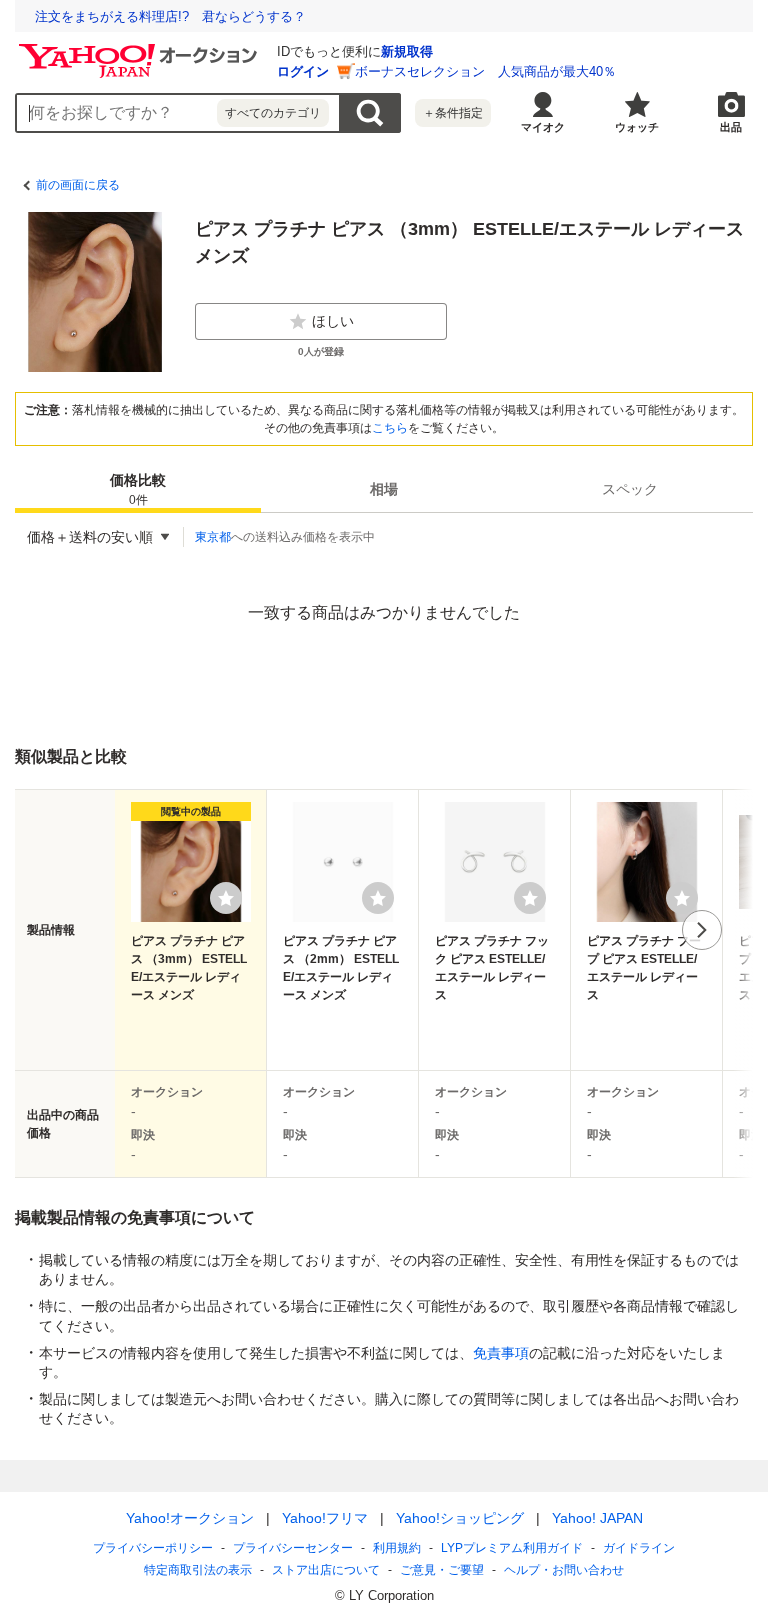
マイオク (543, 127)
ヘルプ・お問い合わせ (564, 1570)
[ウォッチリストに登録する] (226, 898)
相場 (384, 489)
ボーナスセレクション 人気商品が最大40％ (485, 71)
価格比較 (138, 489)
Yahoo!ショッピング (460, 1518)
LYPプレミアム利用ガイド (512, 1548)
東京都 (213, 537)
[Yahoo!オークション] (141, 49)
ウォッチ (637, 127)
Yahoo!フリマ (325, 1518)
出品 (731, 127)
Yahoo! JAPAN (597, 1518)
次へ (702, 930)
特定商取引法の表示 (198, 1570)
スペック (630, 489)
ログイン (303, 71)
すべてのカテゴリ (273, 113)
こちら (390, 428)
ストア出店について (326, 1570)
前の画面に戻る (78, 185)
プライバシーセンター (293, 1548)
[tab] (138, 489)
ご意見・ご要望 (442, 1570)
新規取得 (407, 51)
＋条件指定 (453, 113)
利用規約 (397, 1548)
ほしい (333, 321)
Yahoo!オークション (190, 1518)
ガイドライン (639, 1548)
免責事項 (501, 1353)
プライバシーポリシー (153, 1548)
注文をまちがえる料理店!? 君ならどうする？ (170, 16)
